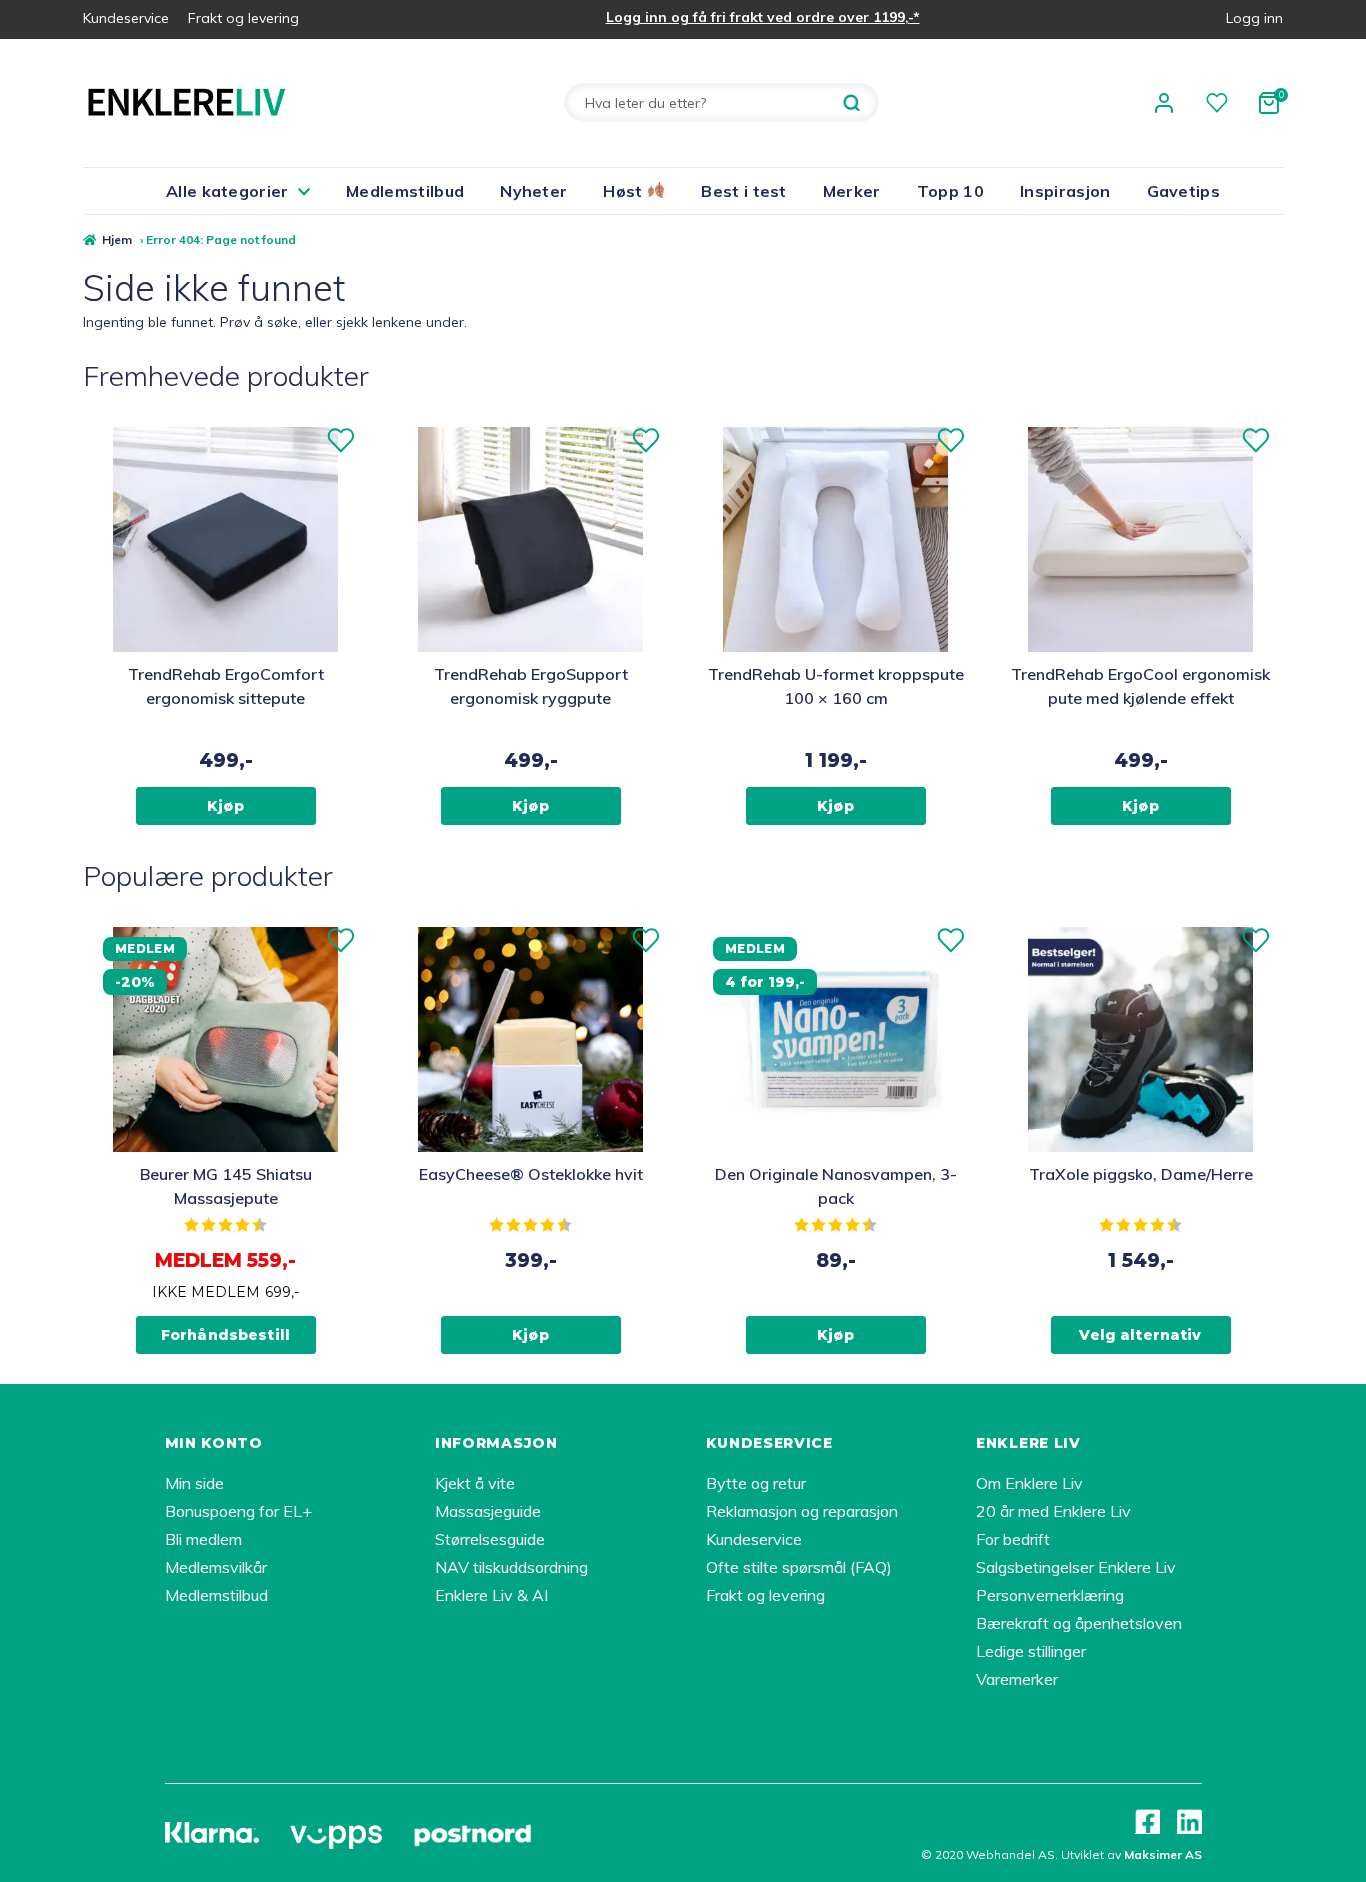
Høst (625, 191)
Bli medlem (203, 1539)
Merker (852, 191)
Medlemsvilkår (216, 1567)
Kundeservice (126, 18)
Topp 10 (950, 191)
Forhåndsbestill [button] (225, 1335)
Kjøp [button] (225, 806)
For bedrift (1013, 1539)
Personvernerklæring (1050, 1595)
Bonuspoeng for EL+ (238, 1511)
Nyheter (533, 191)
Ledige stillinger (1031, 1651)
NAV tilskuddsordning (511, 1567)
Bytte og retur (756, 1483)
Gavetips (1184, 191)
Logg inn (1254, 18)
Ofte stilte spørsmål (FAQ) (799, 1567)
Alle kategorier (227, 191)
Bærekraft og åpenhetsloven (1079, 1623)
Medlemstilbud (405, 191)
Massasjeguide (488, 1511)
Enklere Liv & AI (491, 1595)
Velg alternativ (1140, 1335)
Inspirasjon (1065, 191)
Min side (194, 1483)
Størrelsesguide (490, 1539)
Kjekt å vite (475, 1483)
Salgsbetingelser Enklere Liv (1076, 1567)
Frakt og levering (243, 18)
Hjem (117, 239)
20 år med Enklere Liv (1053, 1511)
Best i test (744, 191)
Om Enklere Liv (1029, 1483)
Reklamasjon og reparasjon (802, 1511)
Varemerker (1017, 1679)
